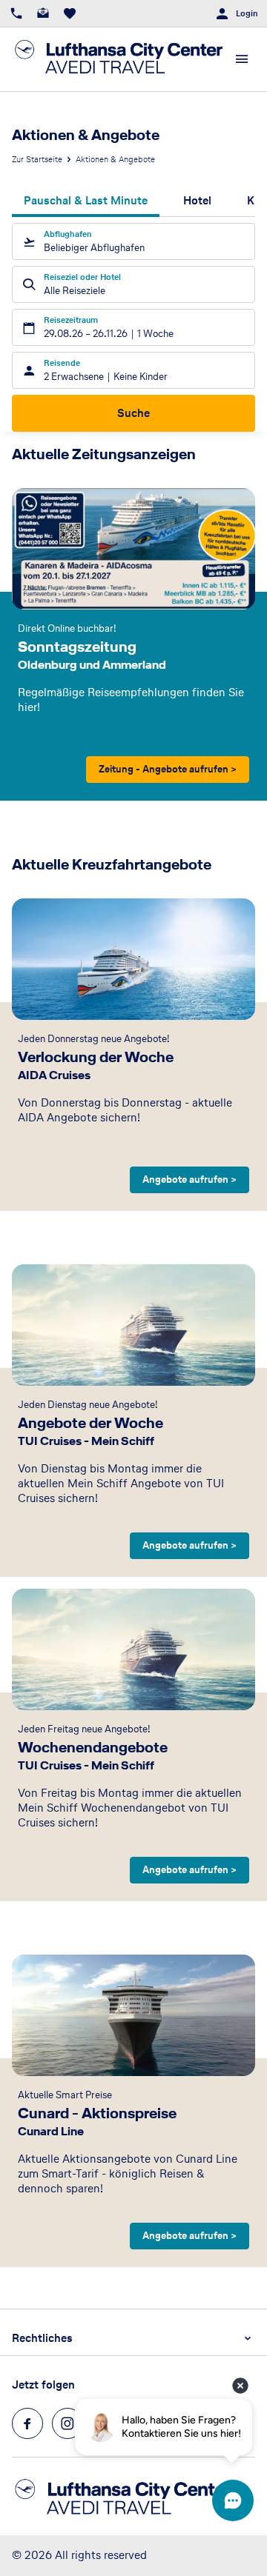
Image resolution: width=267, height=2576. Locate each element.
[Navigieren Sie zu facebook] (27, 2423)
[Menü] (242, 59)
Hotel (197, 200)
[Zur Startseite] (119, 59)
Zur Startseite (37, 159)
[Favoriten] (70, 13)
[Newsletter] (43, 13)
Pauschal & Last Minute (86, 200)
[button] (133, 2338)
